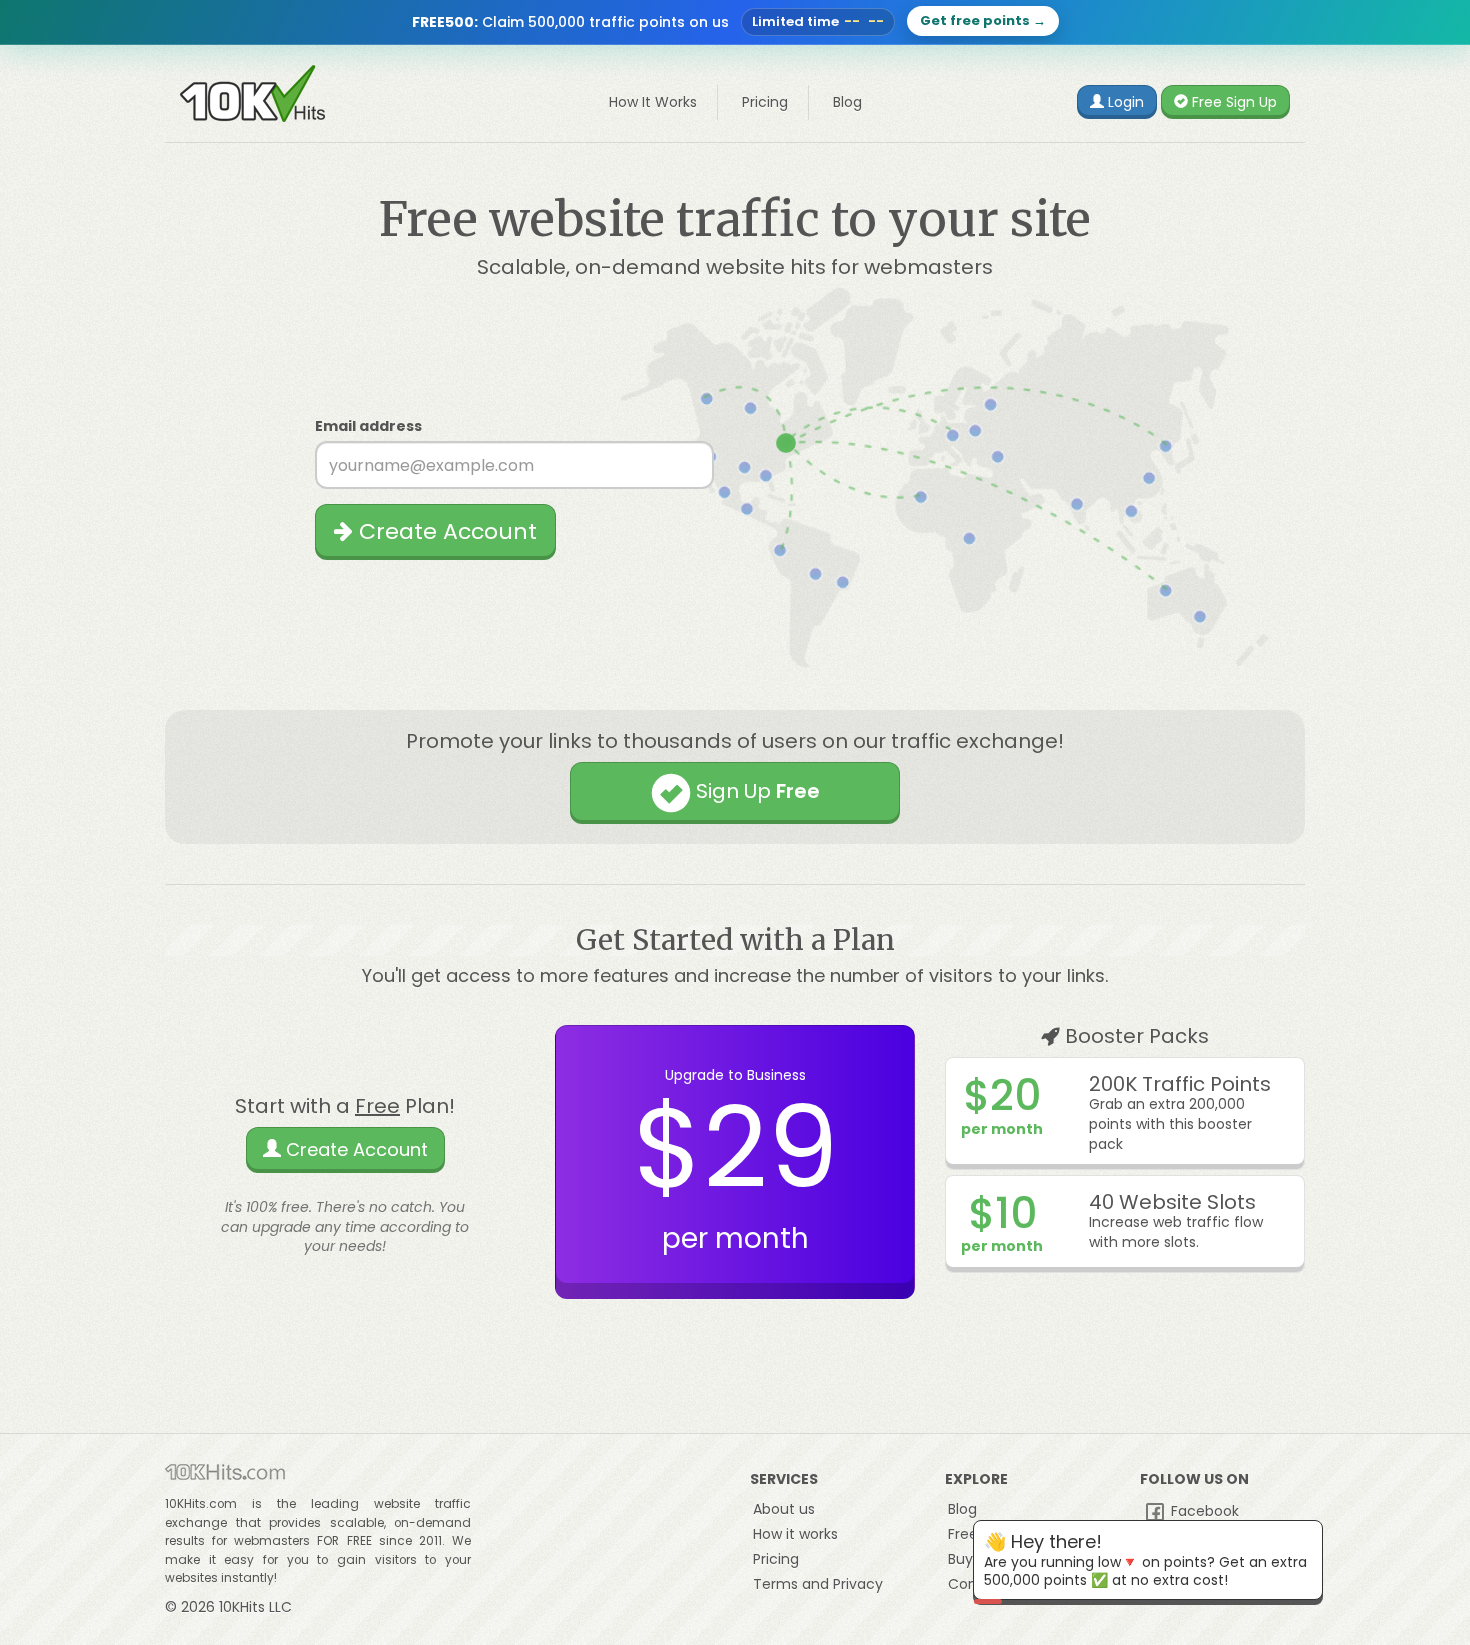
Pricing (765, 102)
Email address (368, 426)
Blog (847, 102)
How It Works (653, 102)
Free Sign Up (1232, 102)
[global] (735, 22)
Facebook (1203, 1511)
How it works (795, 1534)
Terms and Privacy (818, 1584)
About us (784, 1509)
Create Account (445, 531)
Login (1124, 102)
